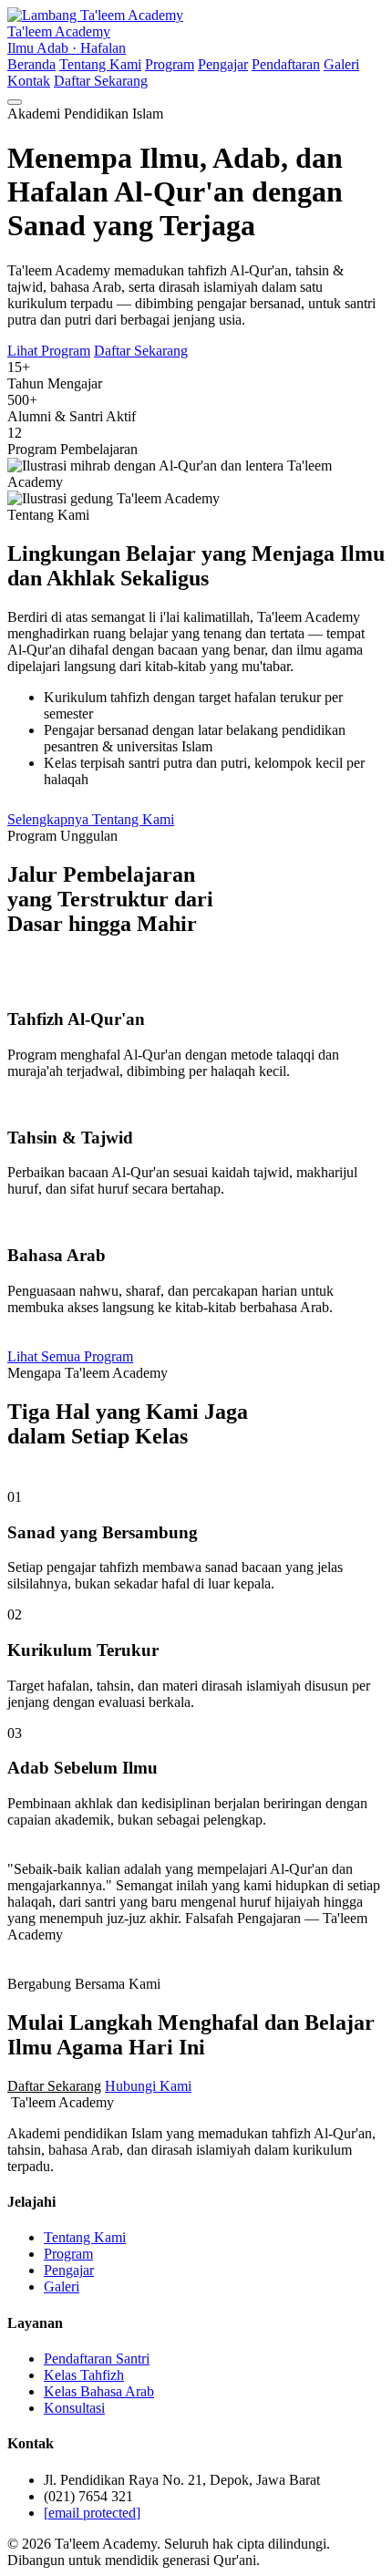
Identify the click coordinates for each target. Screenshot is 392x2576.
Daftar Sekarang (101, 81)
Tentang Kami (100, 64)
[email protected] (92, 2513)
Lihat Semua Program (70, 1356)
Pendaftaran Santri (97, 2359)
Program (170, 64)
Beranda (31, 64)
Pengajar (223, 64)
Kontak (29, 81)
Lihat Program (49, 351)
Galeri (341, 64)
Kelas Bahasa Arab (99, 2391)
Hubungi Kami (148, 2086)
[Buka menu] (15, 102)
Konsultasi (74, 2408)
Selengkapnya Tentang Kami (91, 819)
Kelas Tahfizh (84, 2375)
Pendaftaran (286, 64)
